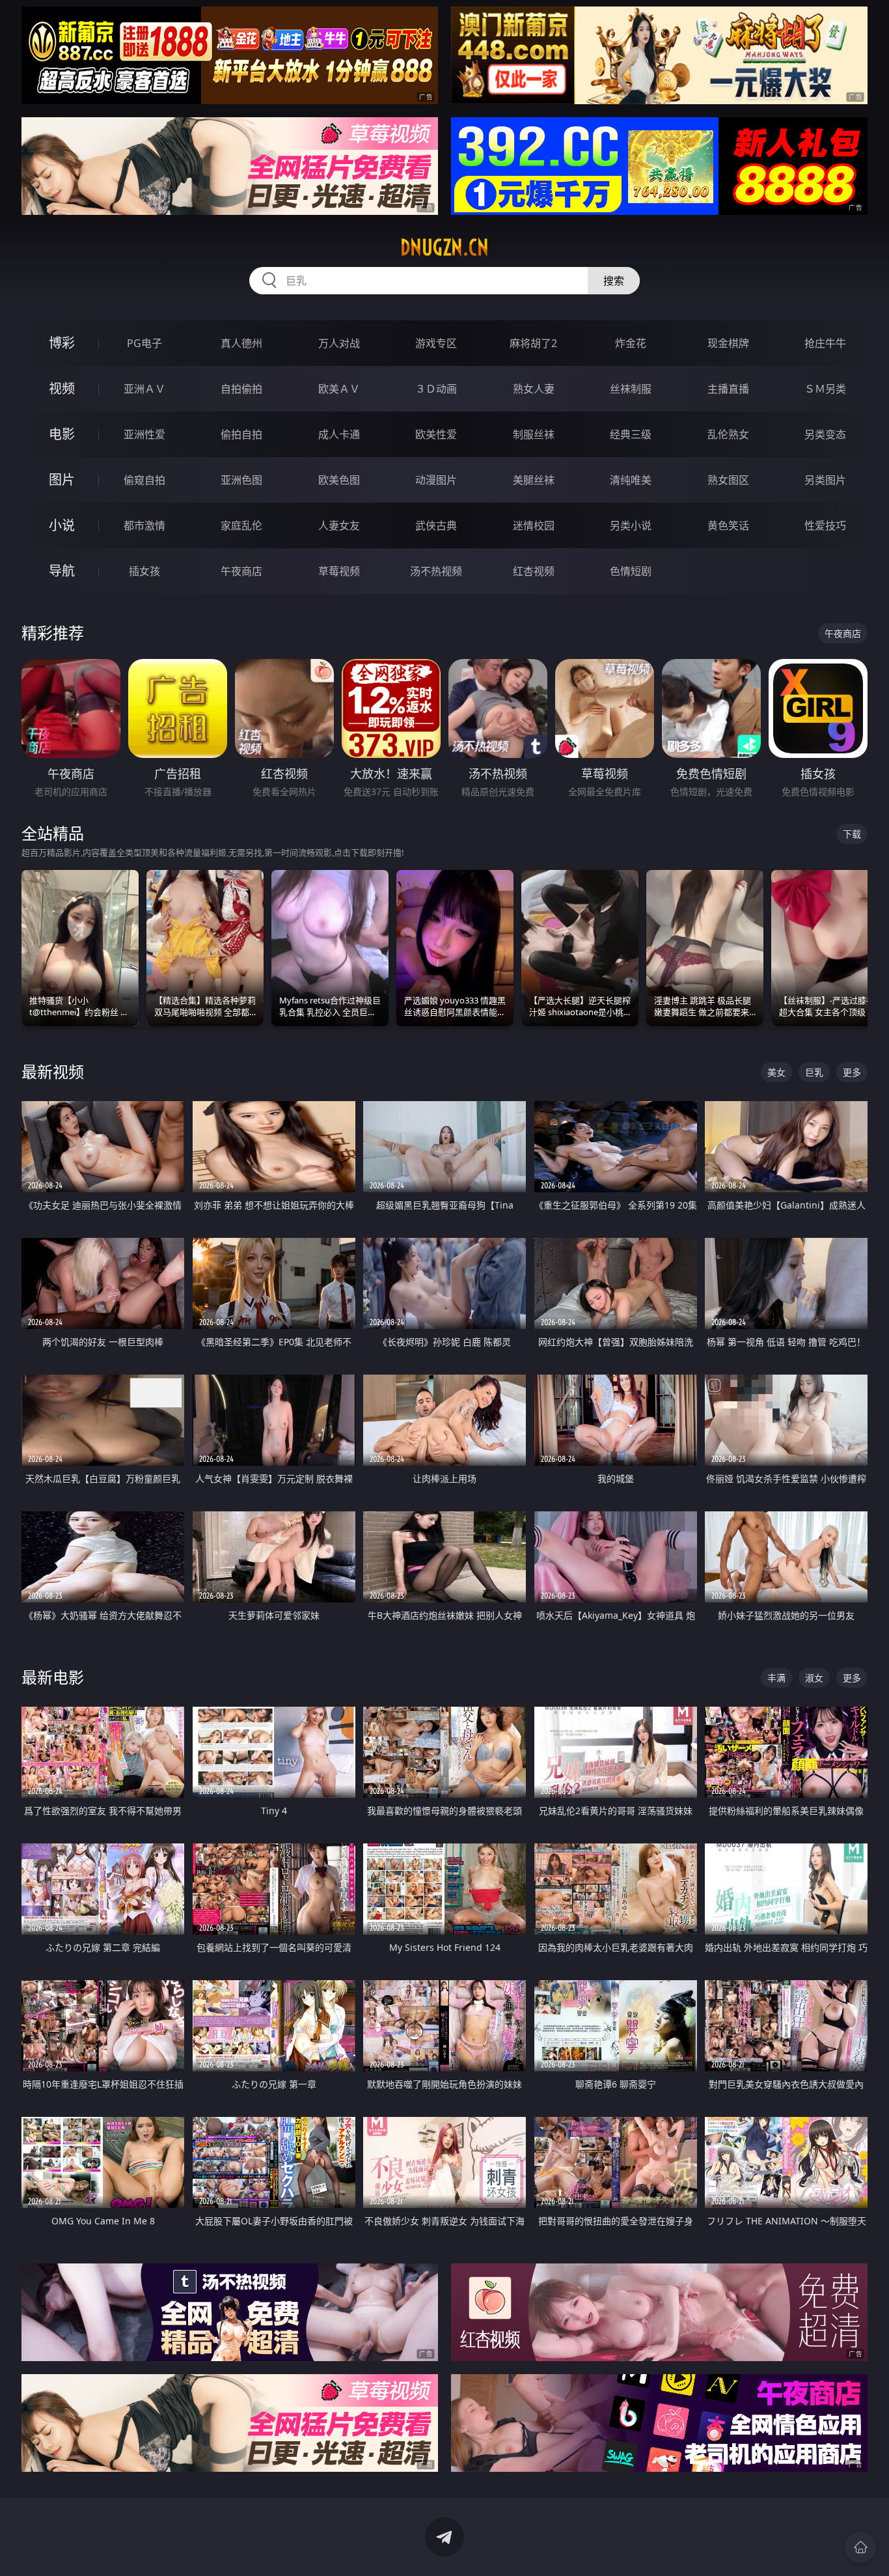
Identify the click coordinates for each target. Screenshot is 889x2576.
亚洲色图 (241, 480)
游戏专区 (436, 343)
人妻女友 (339, 525)
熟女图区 (728, 480)
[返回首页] (860, 2547)
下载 (852, 834)
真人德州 (241, 343)
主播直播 (728, 389)
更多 (852, 1072)
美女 (776, 1072)
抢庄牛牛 (825, 343)
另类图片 (825, 480)
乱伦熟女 (728, 434)
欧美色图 (339, 480)
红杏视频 (534, 571)
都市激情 (144, 525)
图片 (62, 480)
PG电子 (144, 343)
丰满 (776, 1678)
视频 (62, 388)
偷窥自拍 (144, 480)
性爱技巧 (825, 525)
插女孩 (144, 571)
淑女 (814, 1678)
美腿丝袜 (534, 480)
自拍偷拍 (241, 389)
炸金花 (631, 343)
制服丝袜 (534, 434)
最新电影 (53, 1677)
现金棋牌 (728, 343)
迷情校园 (534, 525)
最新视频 (53, 1071)
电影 (62, 434)
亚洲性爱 (144, 434)
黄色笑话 (728, 525)
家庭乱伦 (241, 525)
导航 (62, 571)
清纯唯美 (631, 480)
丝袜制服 (631, 389)
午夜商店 (241, 571)
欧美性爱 (436, 434)
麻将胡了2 (533, 343)
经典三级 (631, 434)
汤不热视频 (436, 571)
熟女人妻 (534, 389)
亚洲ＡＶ (144, 389)
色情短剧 (631, 571)
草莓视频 (339, 571)
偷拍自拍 (241, 434)
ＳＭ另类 (825, 389)
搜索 (614, 281)
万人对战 (339, 343)
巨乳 (814, 1072)
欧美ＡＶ (339, 389)
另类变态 (825, 434)
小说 (62, 525)
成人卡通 (339, 434)
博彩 (62, 343)
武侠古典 (436, 525)
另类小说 (631, 525)
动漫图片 (436, 480)
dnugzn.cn (444, 247)
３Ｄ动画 (436, 389)
